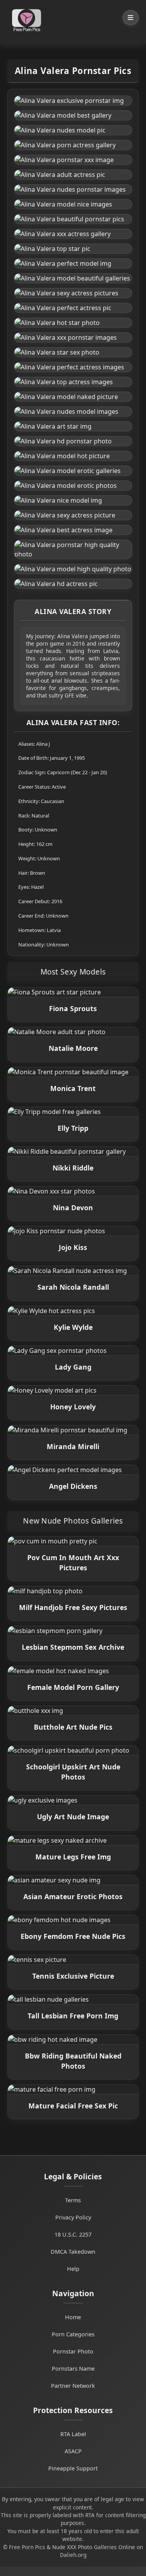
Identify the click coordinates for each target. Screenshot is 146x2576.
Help (73, 2269)
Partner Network (73, 2386)
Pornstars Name (73, 2369)
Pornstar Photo (73, 2351)
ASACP (73, 2451)
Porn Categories (73, 2334)
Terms (73, 2200)
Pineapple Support (73, 2468)
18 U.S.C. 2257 (73, 2234)
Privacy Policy (73, 2217)
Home (73, 2317)
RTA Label (73, 2434)
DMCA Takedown (73, 2252)
